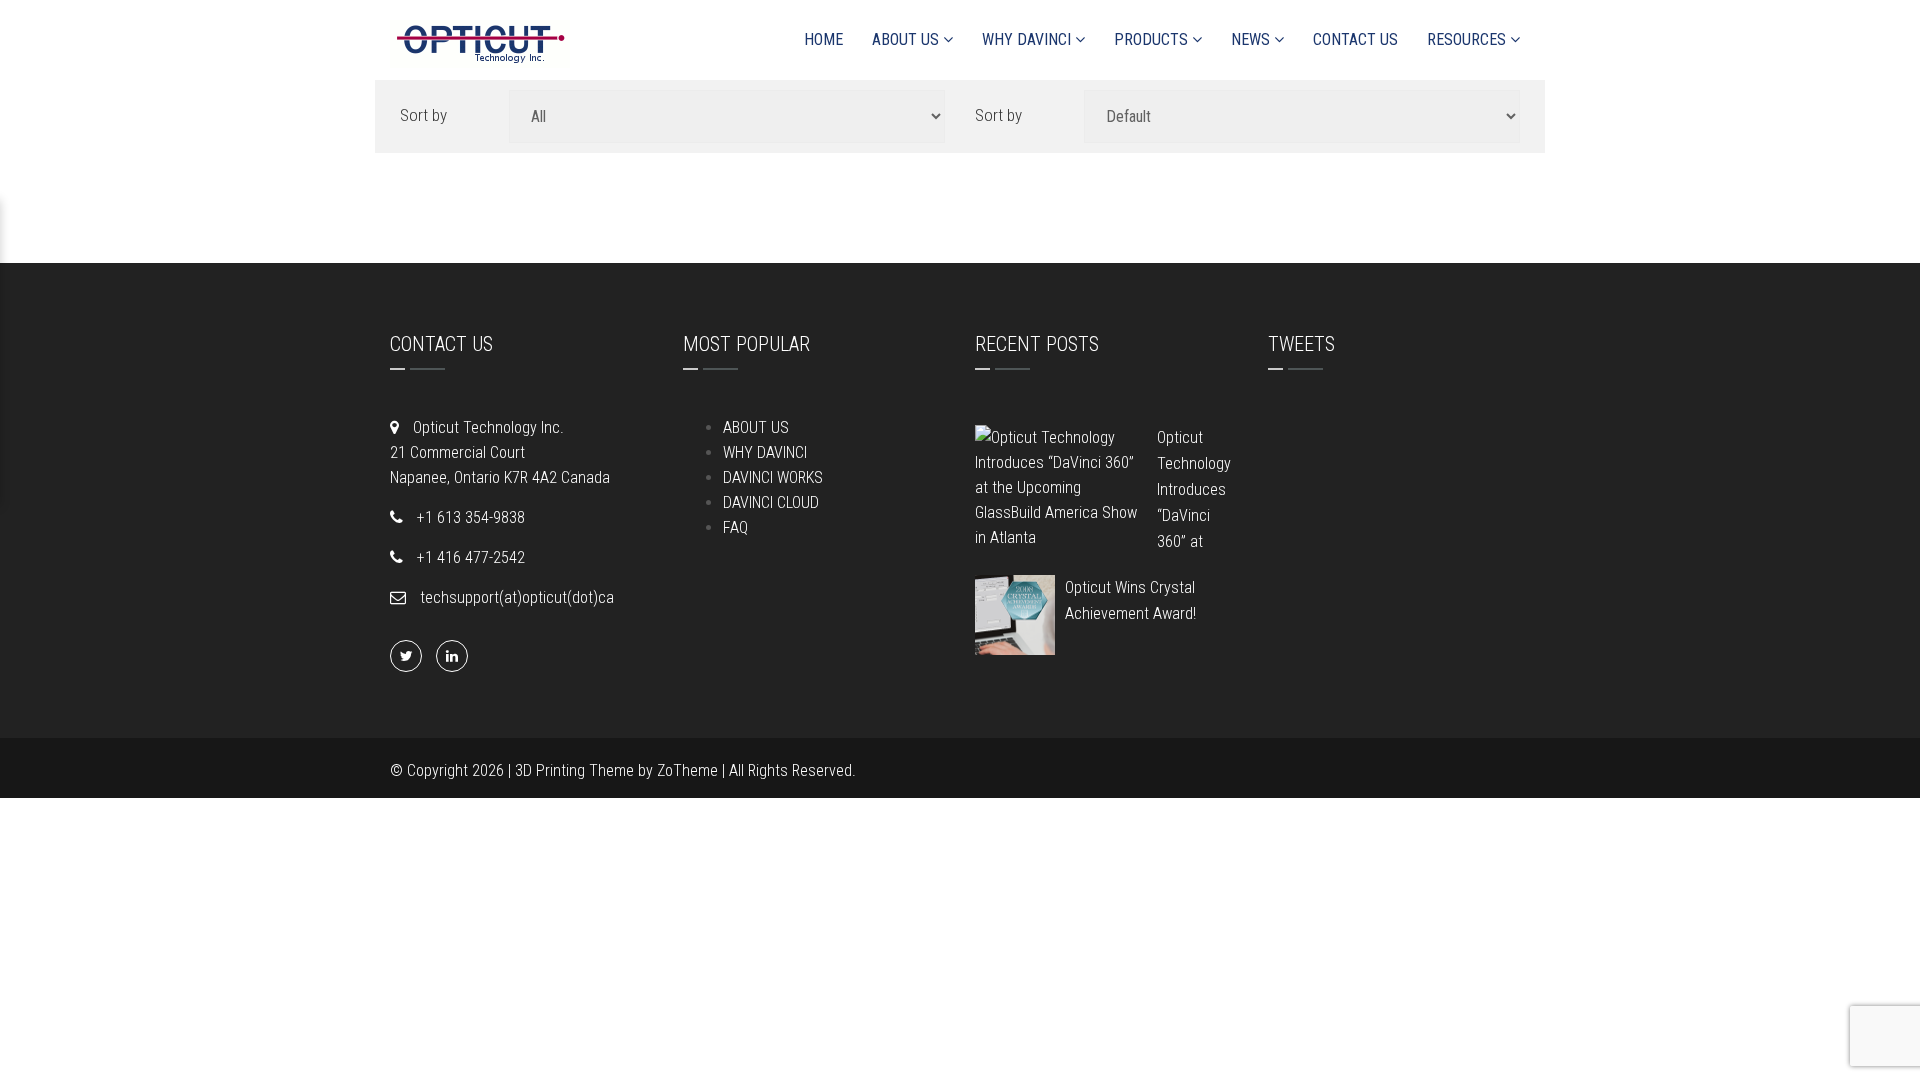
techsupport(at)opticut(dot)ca (515, 597)
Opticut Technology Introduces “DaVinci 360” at (1194, 489)
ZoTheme (687, 770)
